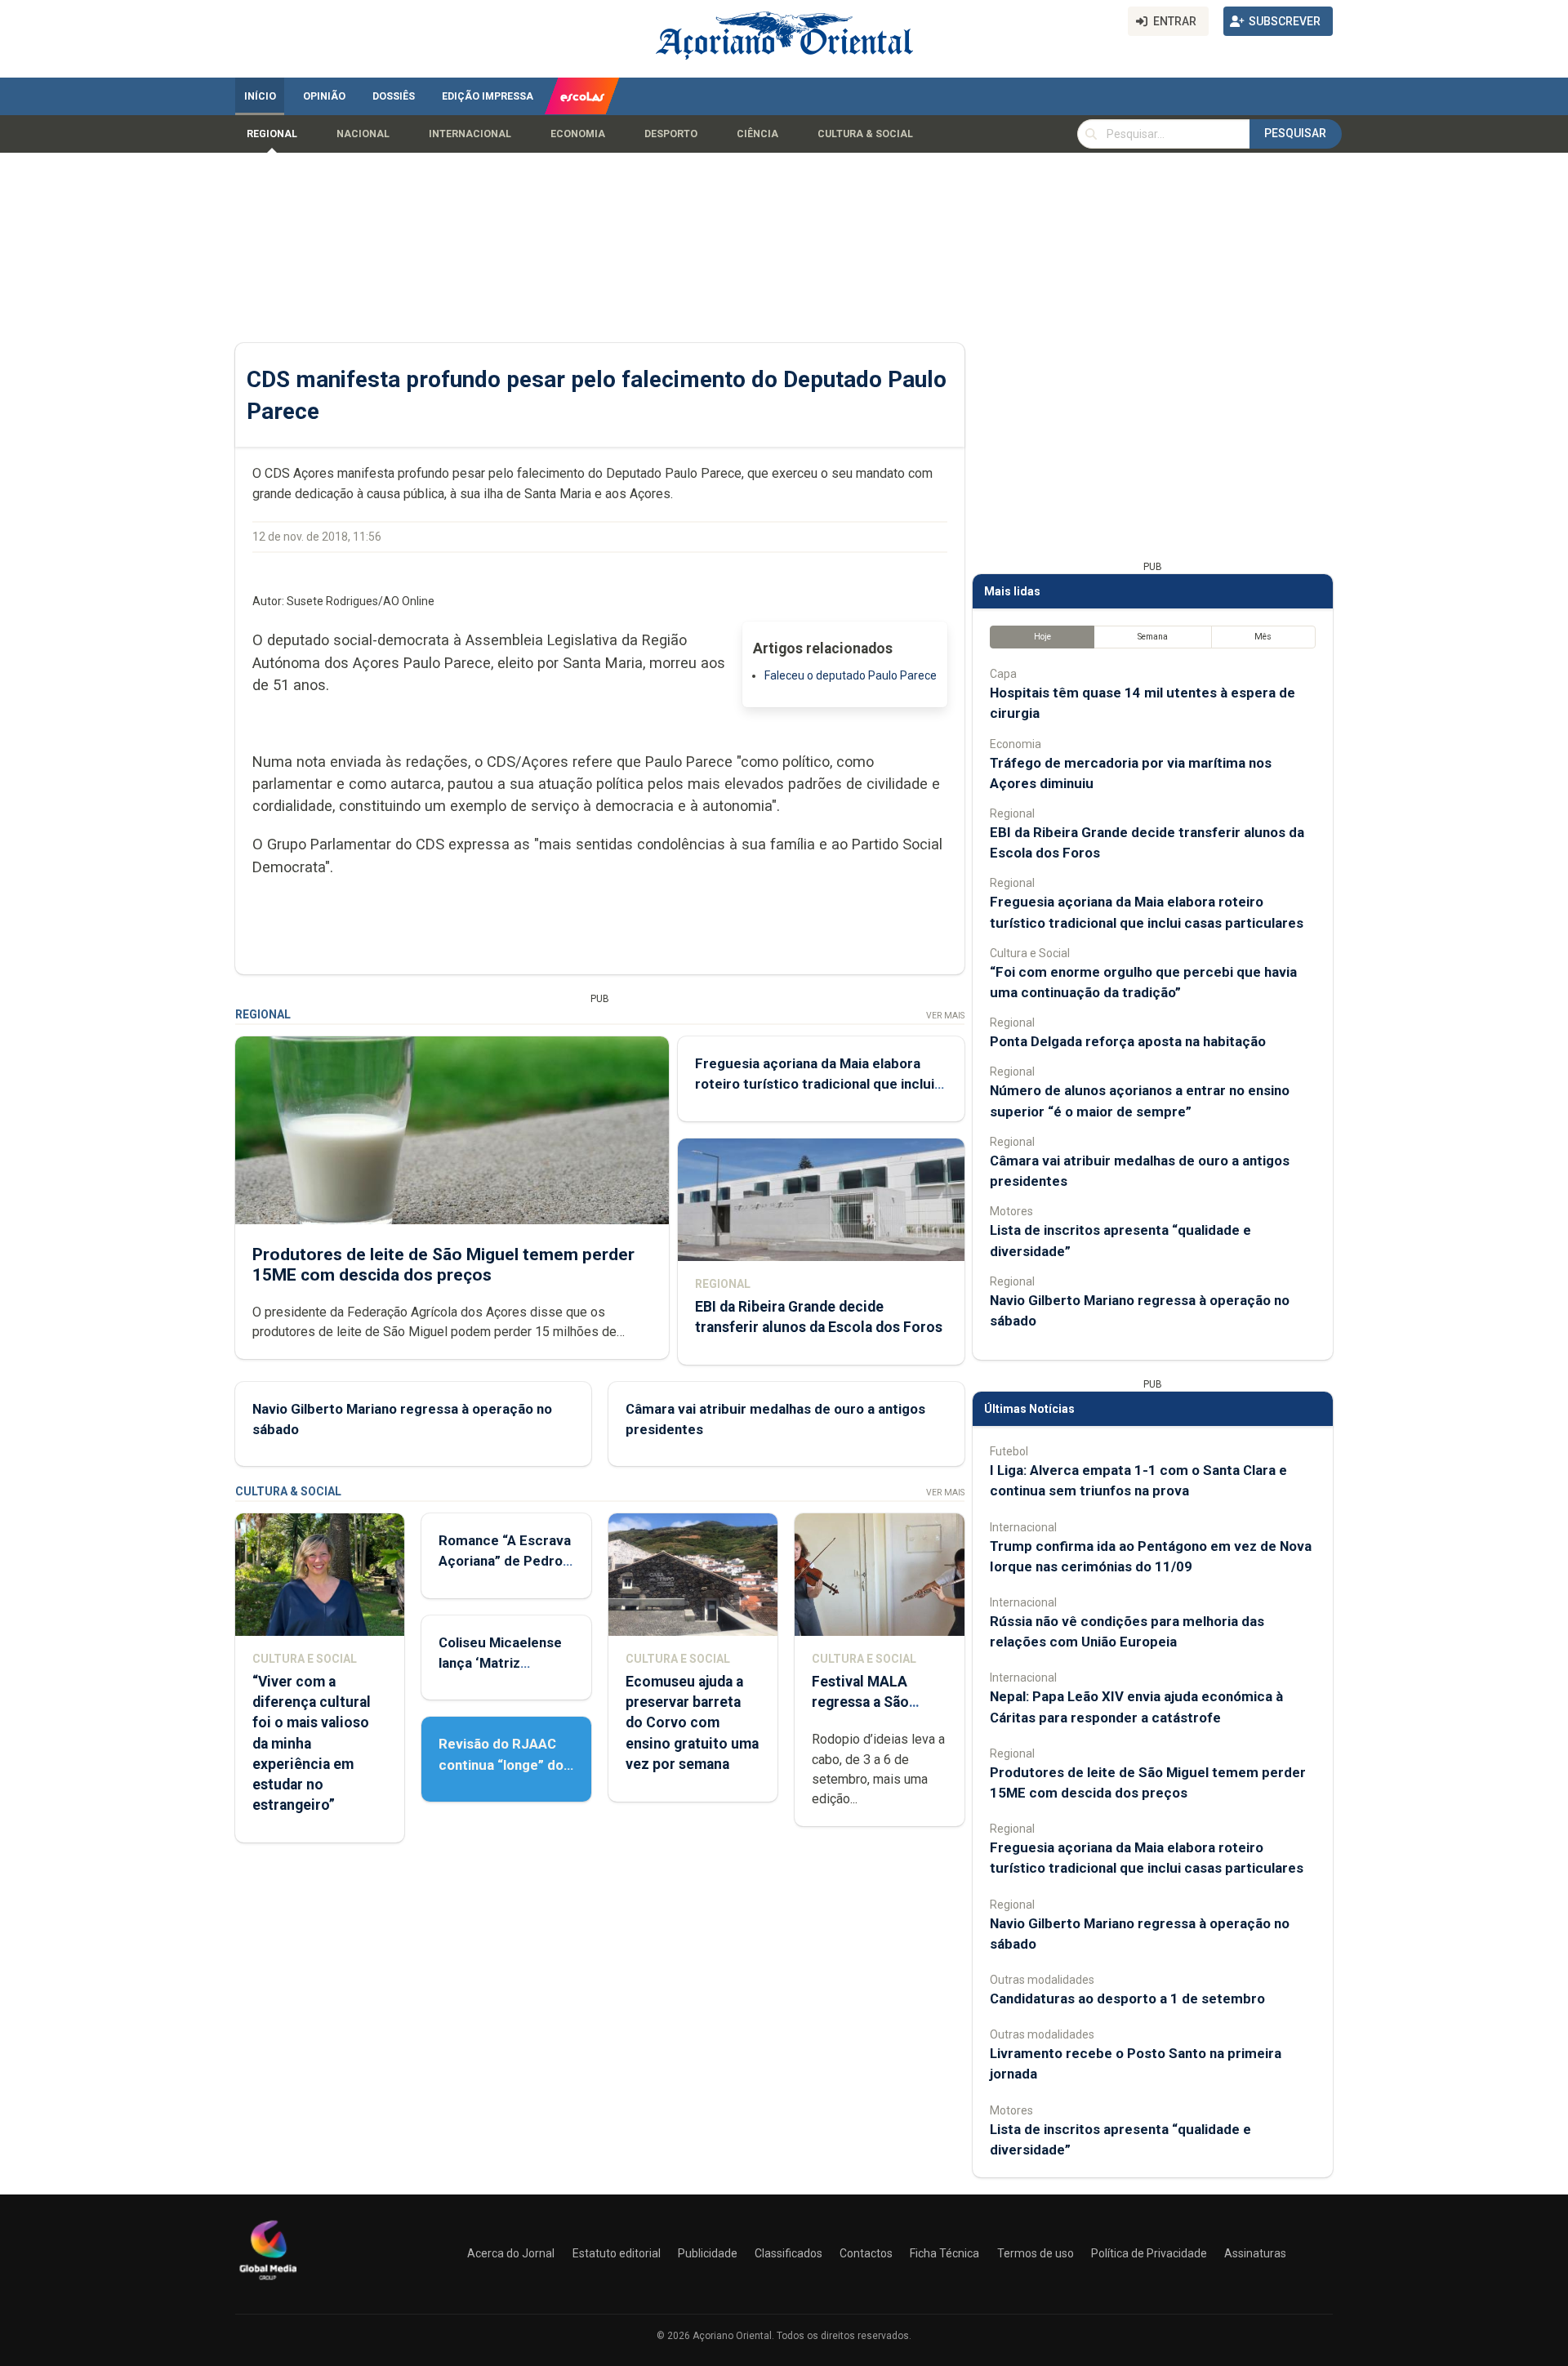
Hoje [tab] (1042, 637)
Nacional (363, 134)
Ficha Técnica (944, 2253)
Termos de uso (1036, 2253)
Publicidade (708, 2253)
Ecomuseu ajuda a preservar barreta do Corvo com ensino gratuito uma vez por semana (692, 1723)
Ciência (757, 134)
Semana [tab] (1153, 637)
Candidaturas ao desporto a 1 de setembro (1127, 1998)
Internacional (470, 134)
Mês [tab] (1263, 637)
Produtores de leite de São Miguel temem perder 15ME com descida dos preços (443, 1265)
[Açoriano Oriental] (268, 2282)
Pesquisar (1295, 133)
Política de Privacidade (1149, 2253)
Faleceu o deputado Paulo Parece (851, 675)
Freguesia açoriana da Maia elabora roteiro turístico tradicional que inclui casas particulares (815, 1084)
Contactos (866, 2253)
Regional (272, 134)
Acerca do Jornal (511, 2253)
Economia (578, 134)
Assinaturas (1255, 2253)
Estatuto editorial (617, 2253)
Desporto (671, 134)
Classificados (788, 2253)
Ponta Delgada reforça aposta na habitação (1128, 1041)
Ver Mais (945, 1016)
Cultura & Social (865, 134)
